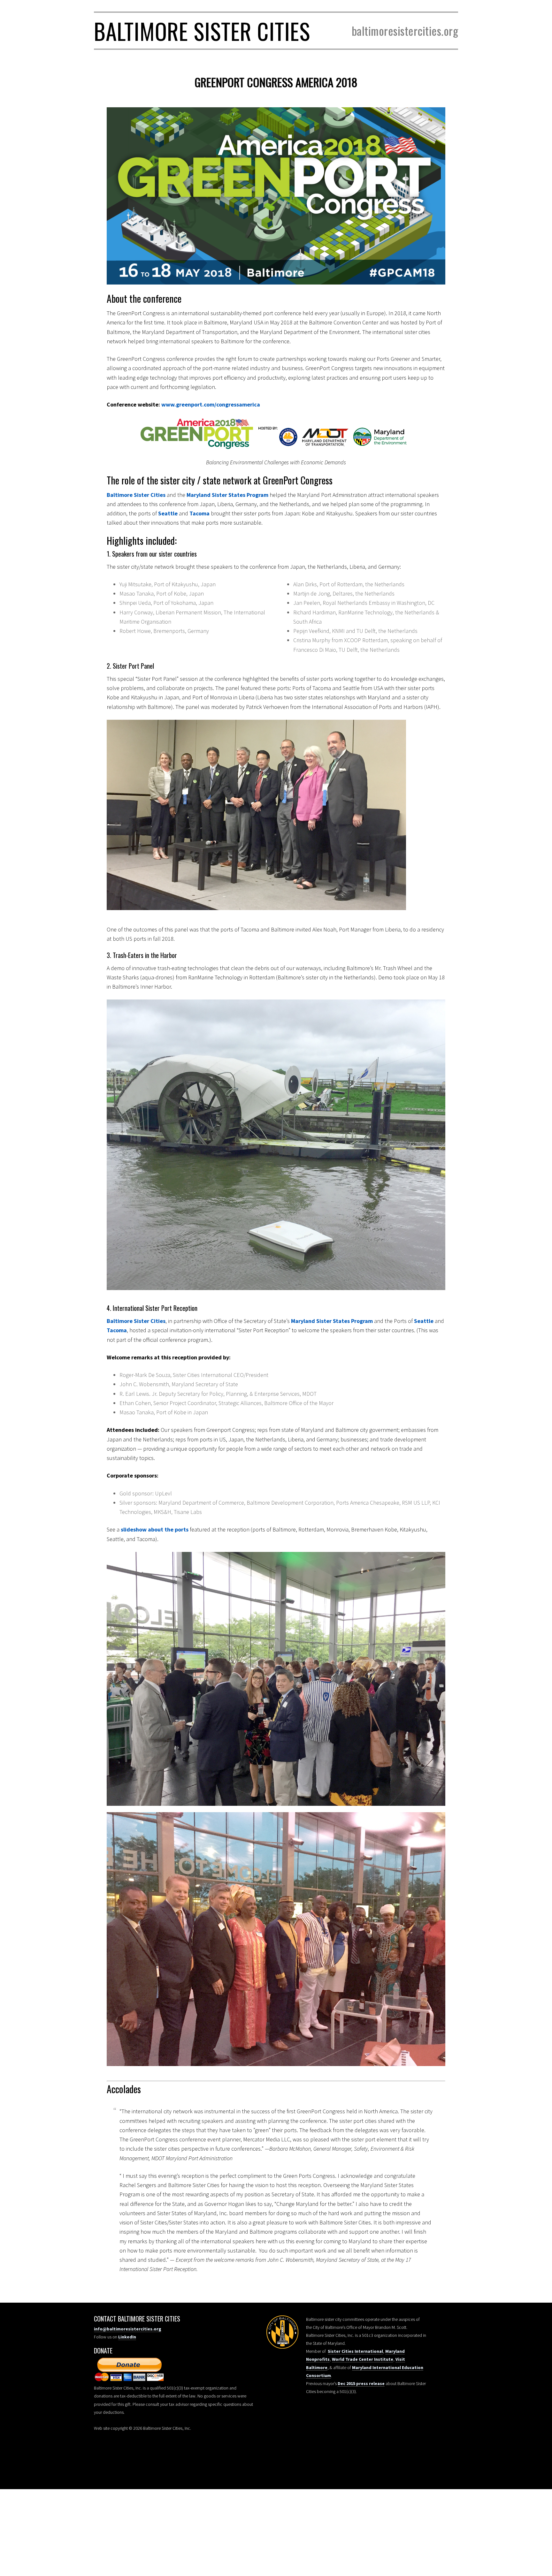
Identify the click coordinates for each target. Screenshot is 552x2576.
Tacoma (199, 513)
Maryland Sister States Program (227, 495)
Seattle (168, 513)
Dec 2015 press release (361, 2383)
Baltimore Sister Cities (202, 31)
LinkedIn (127, 2337)
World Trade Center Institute (363, 2359)
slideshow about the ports (155, 1529)
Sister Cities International (355, 2351)
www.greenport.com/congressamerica (211, 404)
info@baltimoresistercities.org (128, 2329)
